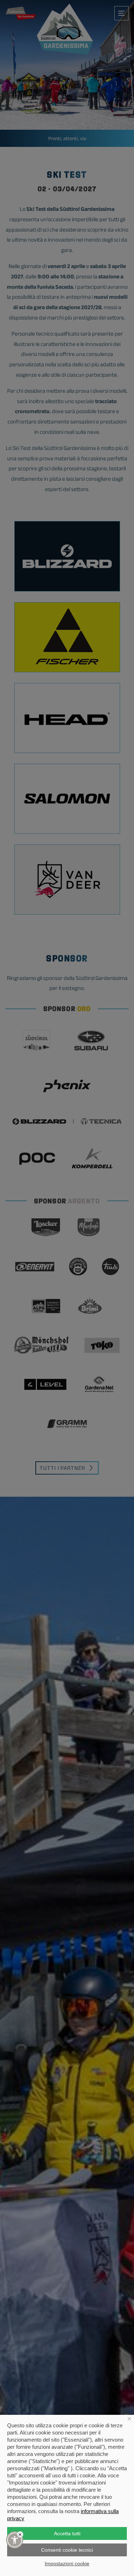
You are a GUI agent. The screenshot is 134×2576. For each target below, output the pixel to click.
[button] (15, 2540)
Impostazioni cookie (67, 2563)
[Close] (20, 2534)
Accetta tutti (67, 2533)
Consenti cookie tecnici (67, 2550)
